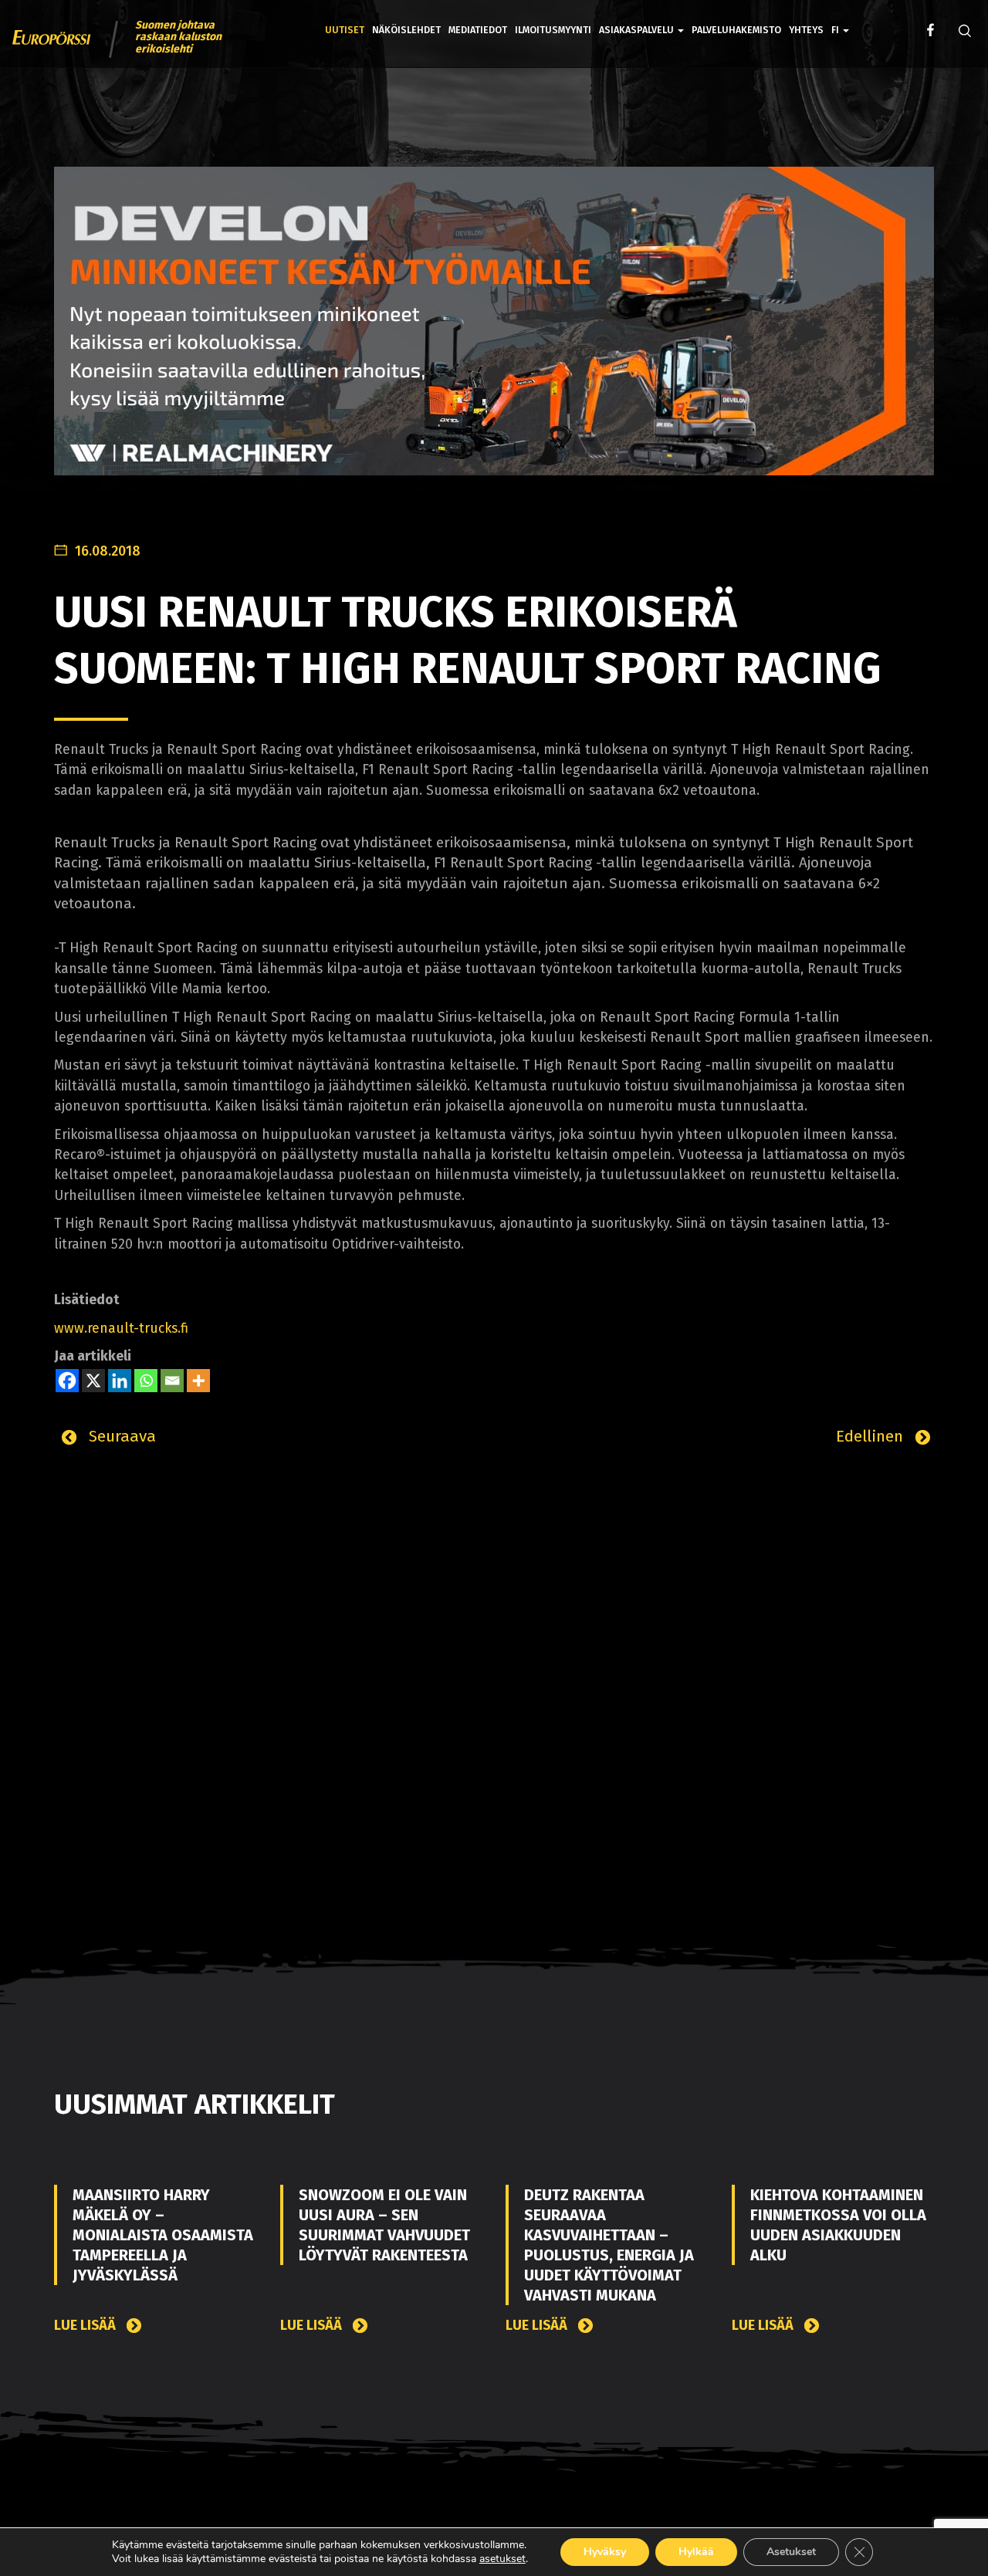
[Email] (172, 1381)
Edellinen (872, 1436)
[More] (198, 1381)
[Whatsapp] (146, 1381)
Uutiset (345, 30)
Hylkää (696, 2552)
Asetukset (791, 2552)
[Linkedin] (120, 1381)
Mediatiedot (478, 30)
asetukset (502, 2559)
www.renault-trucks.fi (121, 1329)
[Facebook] (67, 1381)
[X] (93, 1381)
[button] (840, 19)
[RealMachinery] (494, 333)
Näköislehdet (406, 30)
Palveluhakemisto (736, 30)
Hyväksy (605, 2552)
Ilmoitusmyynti (553, 30)
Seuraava (120, 1436)
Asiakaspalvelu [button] (638, 30)
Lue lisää (86, 2326)
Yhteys (806, 30)
